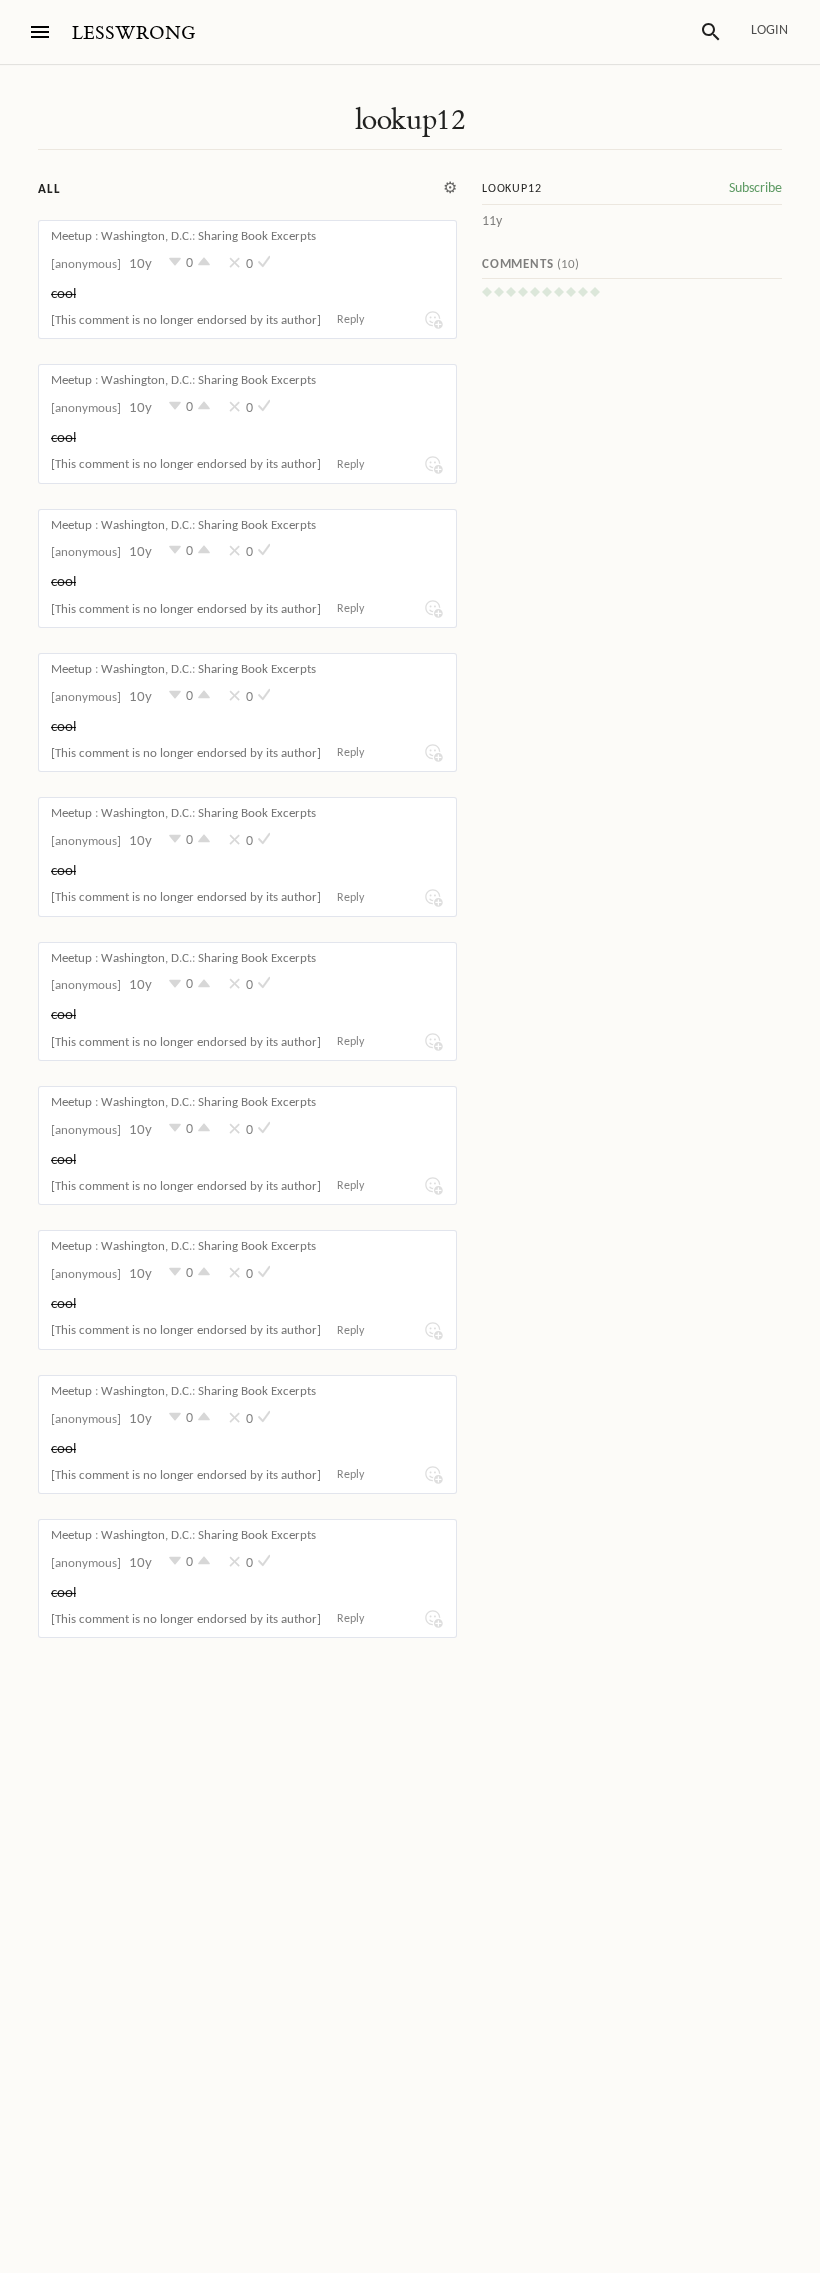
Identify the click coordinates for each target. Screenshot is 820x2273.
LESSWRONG (133, 33)
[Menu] (40, 32)
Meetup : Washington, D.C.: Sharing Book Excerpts (183, 236)
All (49, 189)
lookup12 (410, 120)
